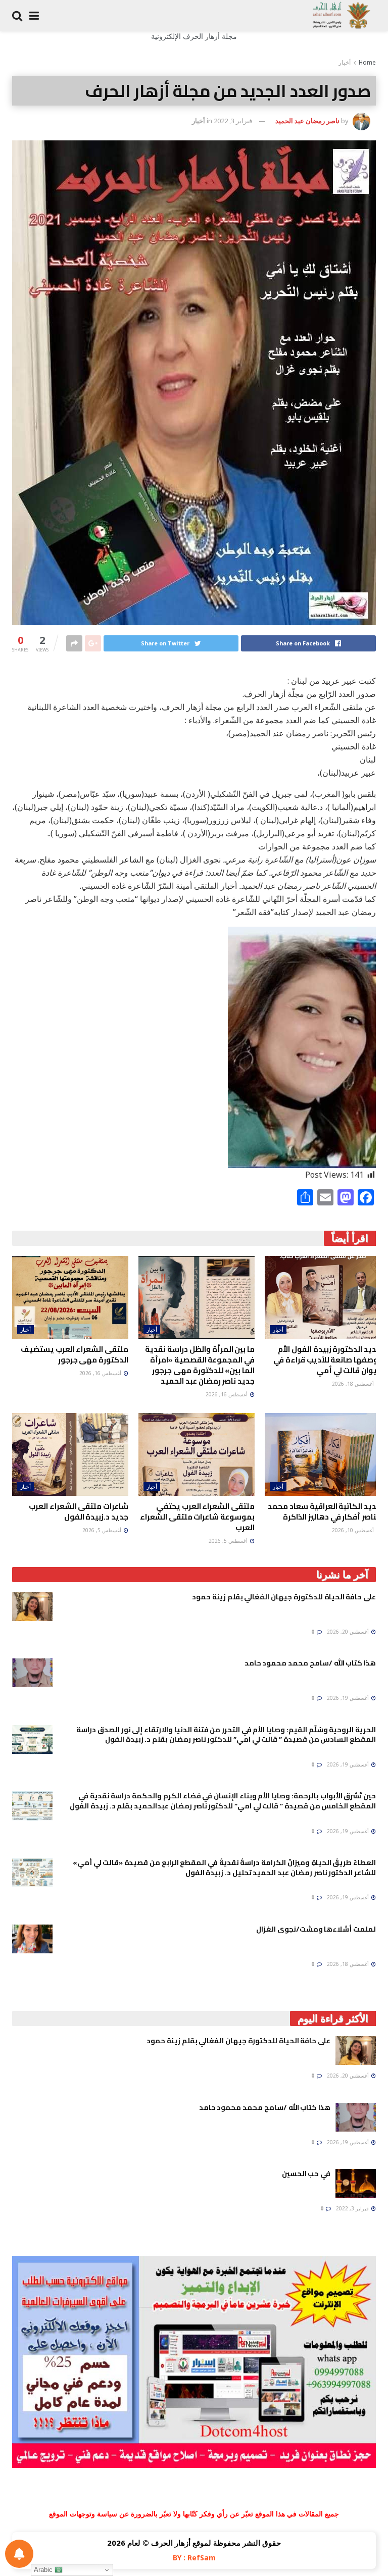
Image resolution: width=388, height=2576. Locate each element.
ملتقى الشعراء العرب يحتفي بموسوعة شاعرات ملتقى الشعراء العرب (197, 1517)
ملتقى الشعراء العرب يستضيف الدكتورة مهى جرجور (75, 1354)
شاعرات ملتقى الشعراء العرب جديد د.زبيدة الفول (79, 1511)
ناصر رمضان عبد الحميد (307, 121)
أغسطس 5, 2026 (229, 1541)
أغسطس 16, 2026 (227, 1394)
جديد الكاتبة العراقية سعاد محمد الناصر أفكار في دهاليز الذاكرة (324, 1511)
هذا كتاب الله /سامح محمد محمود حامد (310, 1663)
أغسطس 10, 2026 (354, 1530)
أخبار (345, 62)
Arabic (44, 2570)
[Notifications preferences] (19, 2554)
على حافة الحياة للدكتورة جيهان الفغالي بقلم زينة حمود (284, 1597)
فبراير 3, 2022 (233, 121)
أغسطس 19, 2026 (349, 1698)
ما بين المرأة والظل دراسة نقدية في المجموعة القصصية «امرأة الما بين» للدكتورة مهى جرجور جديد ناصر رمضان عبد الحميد (200, 1365)
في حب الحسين (306, 2174)
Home (367, 62)
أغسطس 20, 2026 (349, 1632)
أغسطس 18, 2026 (354, 1384)
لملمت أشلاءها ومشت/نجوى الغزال (316, 1929)
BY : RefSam (194, 2558)
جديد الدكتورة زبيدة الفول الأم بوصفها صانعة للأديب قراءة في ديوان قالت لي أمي (327, 1360)
